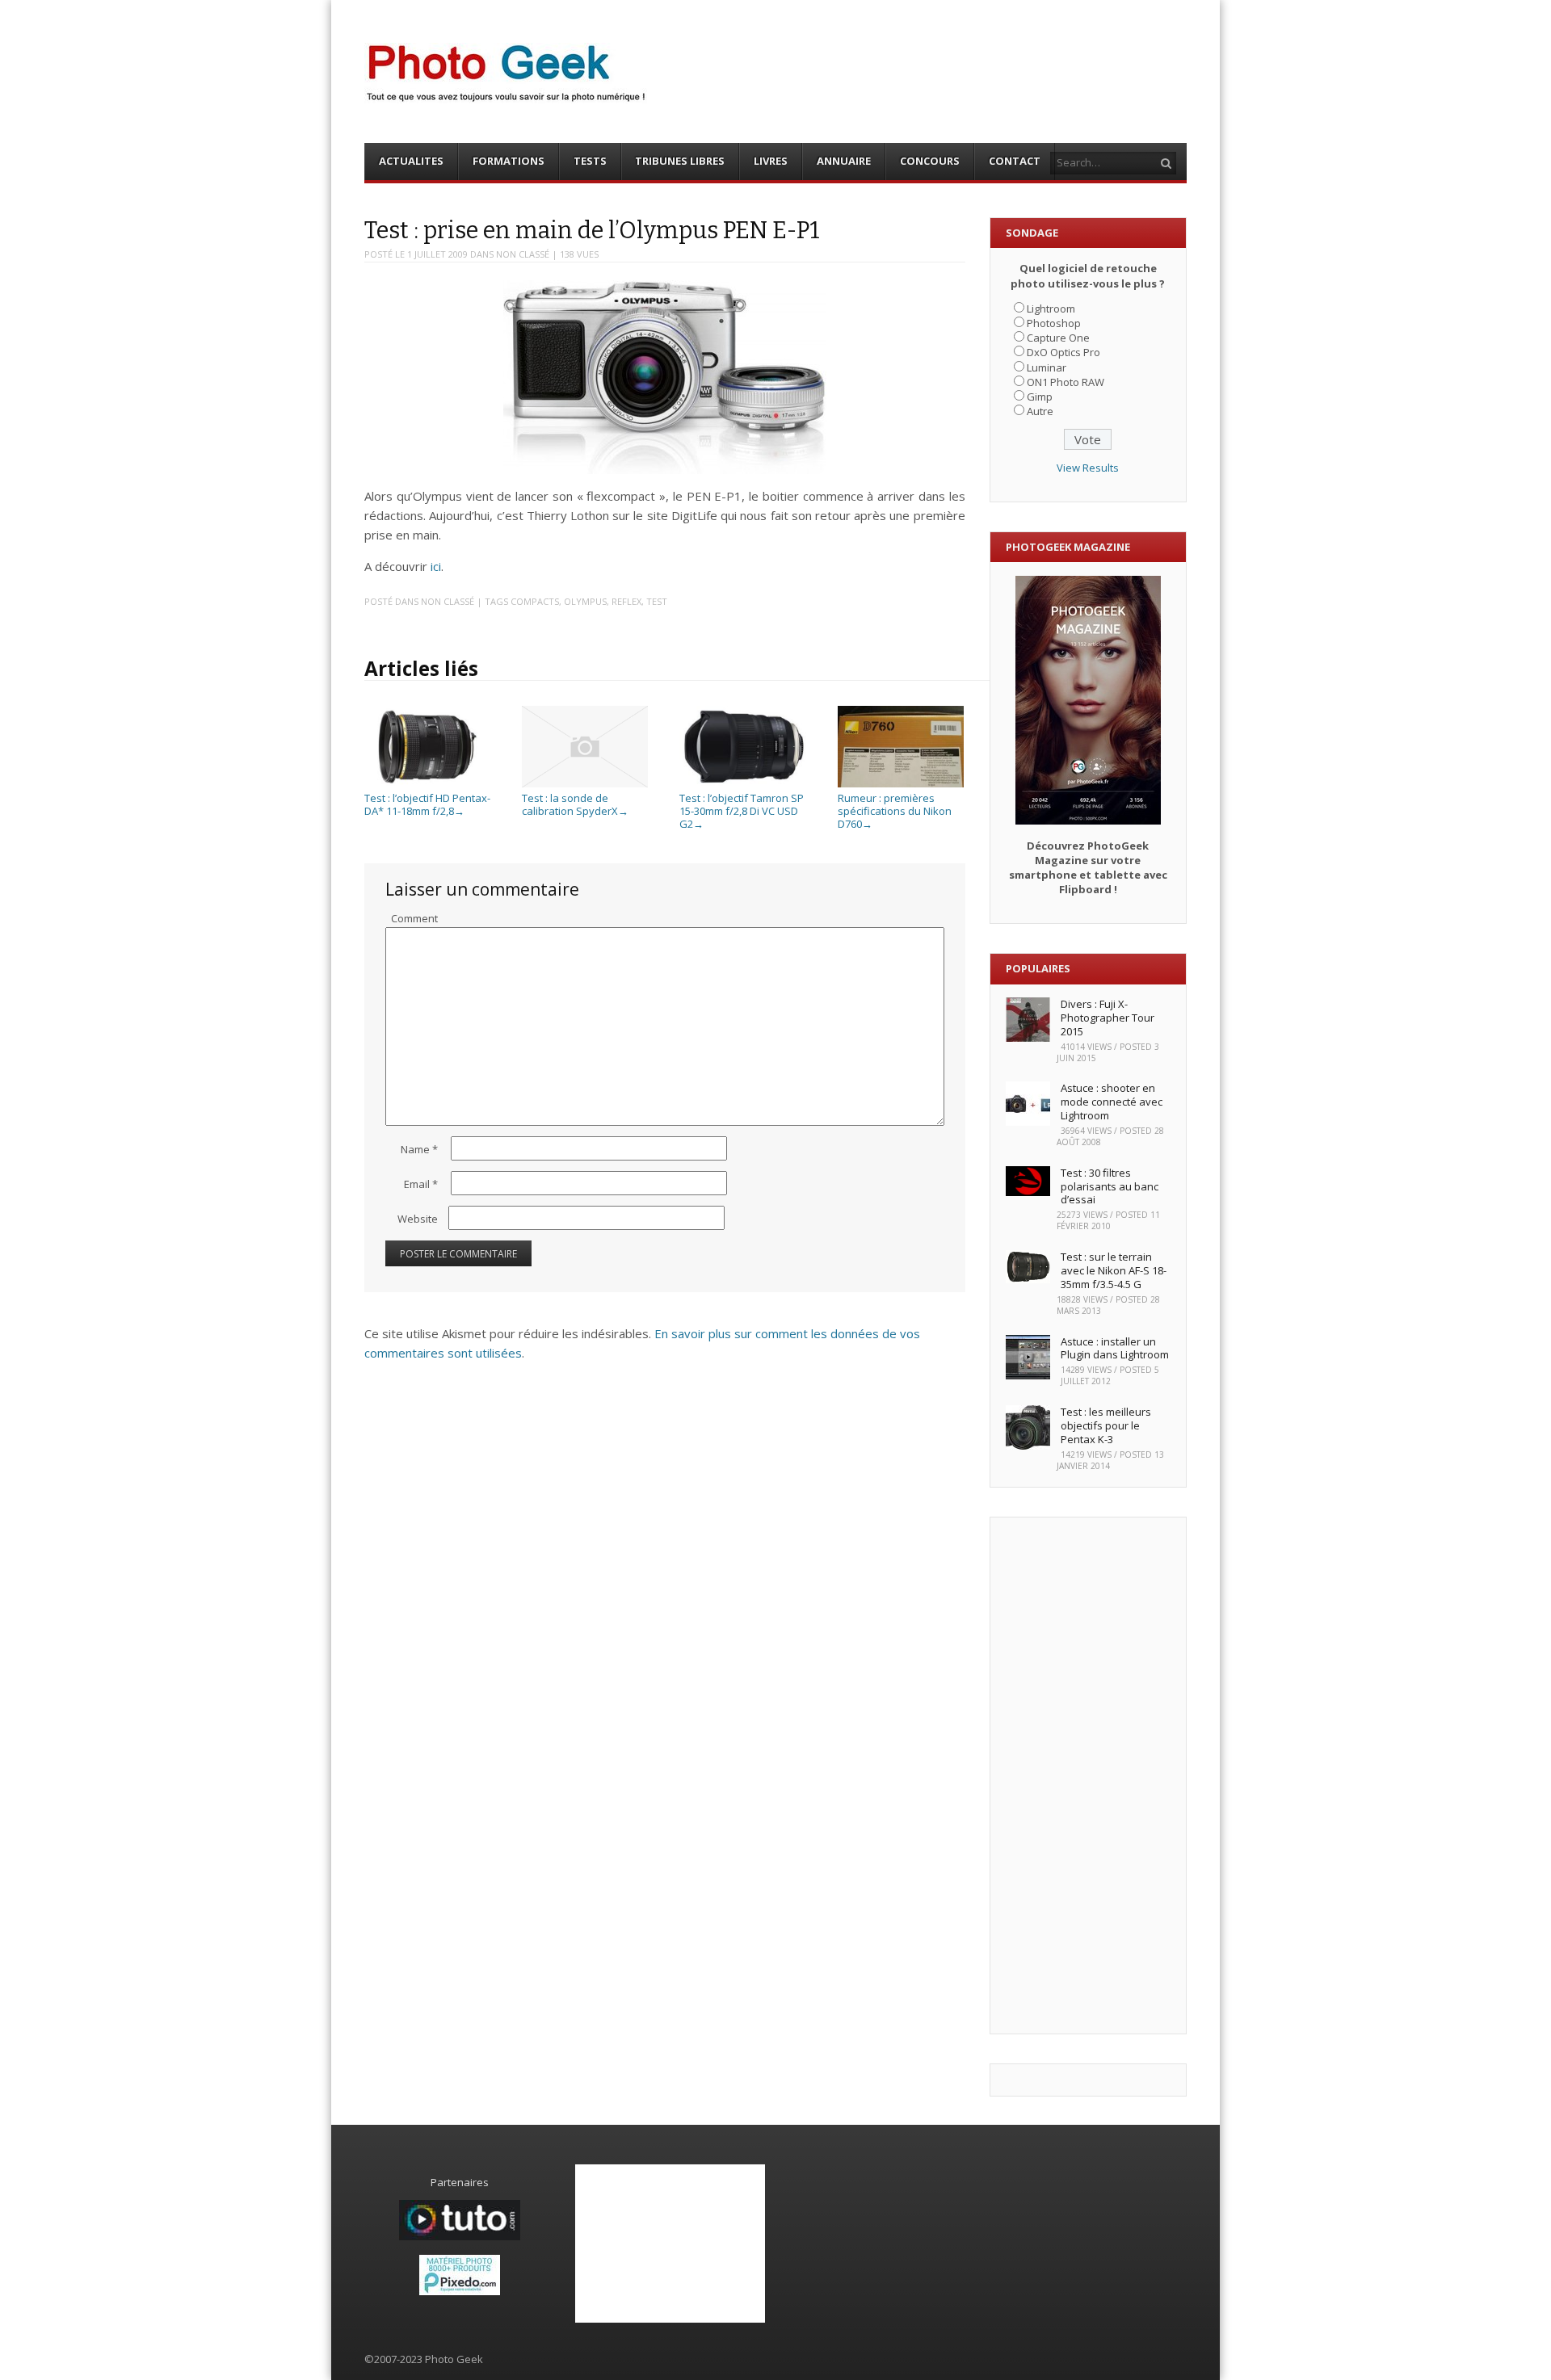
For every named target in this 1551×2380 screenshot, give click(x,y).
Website (418, 1219)
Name (419, 1149)
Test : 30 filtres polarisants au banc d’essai (1110, 1186)
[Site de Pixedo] (460, 2291)
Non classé (523, 254)
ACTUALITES (411, 161)
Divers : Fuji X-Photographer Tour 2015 (1108, 1018)
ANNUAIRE (844, 161)
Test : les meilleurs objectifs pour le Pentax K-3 (1106, 1425)
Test (657, 601)
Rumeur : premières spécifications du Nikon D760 (895, 810)
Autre (1040, 411)
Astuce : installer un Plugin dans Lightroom (1115, 1348)
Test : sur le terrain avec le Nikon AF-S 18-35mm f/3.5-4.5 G (1114, 1270)
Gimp (1040, 397)
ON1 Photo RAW (1066, 382)
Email (421, 1184)
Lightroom (1051, 309)
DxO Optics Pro (1063, 352)
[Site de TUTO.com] (460, 2236)
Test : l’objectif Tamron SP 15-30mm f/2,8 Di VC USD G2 (742, 810)
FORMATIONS (509, 161)
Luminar (1047, 367)
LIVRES (771, 161)
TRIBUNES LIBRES (680, 161)
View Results (1088, 468)
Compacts (535, 601)
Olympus (585, 601)
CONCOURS (930, 161)
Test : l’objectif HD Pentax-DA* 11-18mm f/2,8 (427, 804)
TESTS (590, 161)
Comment (414, 918)
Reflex (626, 601)
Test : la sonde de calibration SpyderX (575, 804)
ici (436, 566)
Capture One (1058, 338)
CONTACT (1015, 161)
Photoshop (1054, 323)
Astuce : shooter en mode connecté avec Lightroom (1112, 1102)
